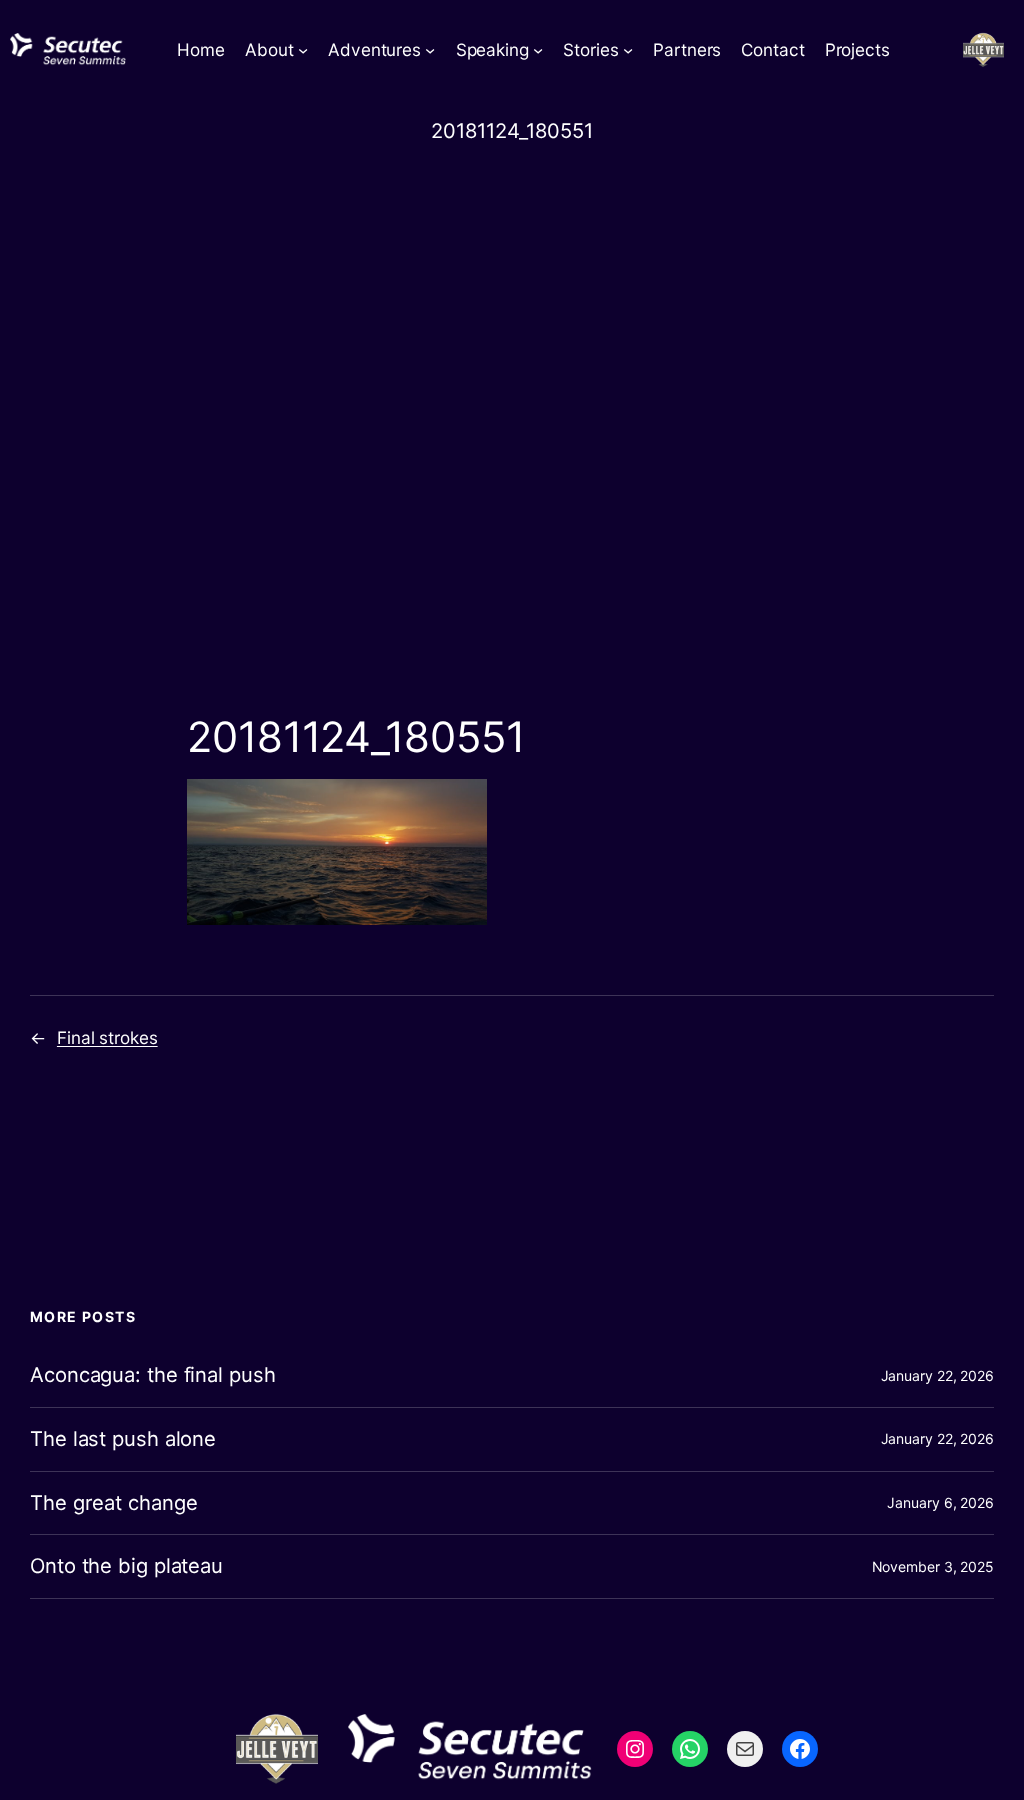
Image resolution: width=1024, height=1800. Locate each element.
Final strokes (107, 1037)
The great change (113, 1503)
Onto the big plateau (126, 1566)
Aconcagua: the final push (153, 1375)
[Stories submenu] (628, 50)
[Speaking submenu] (538, 50)
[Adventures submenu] (430, 50)
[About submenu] (303, 50)
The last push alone (123, 1439)
